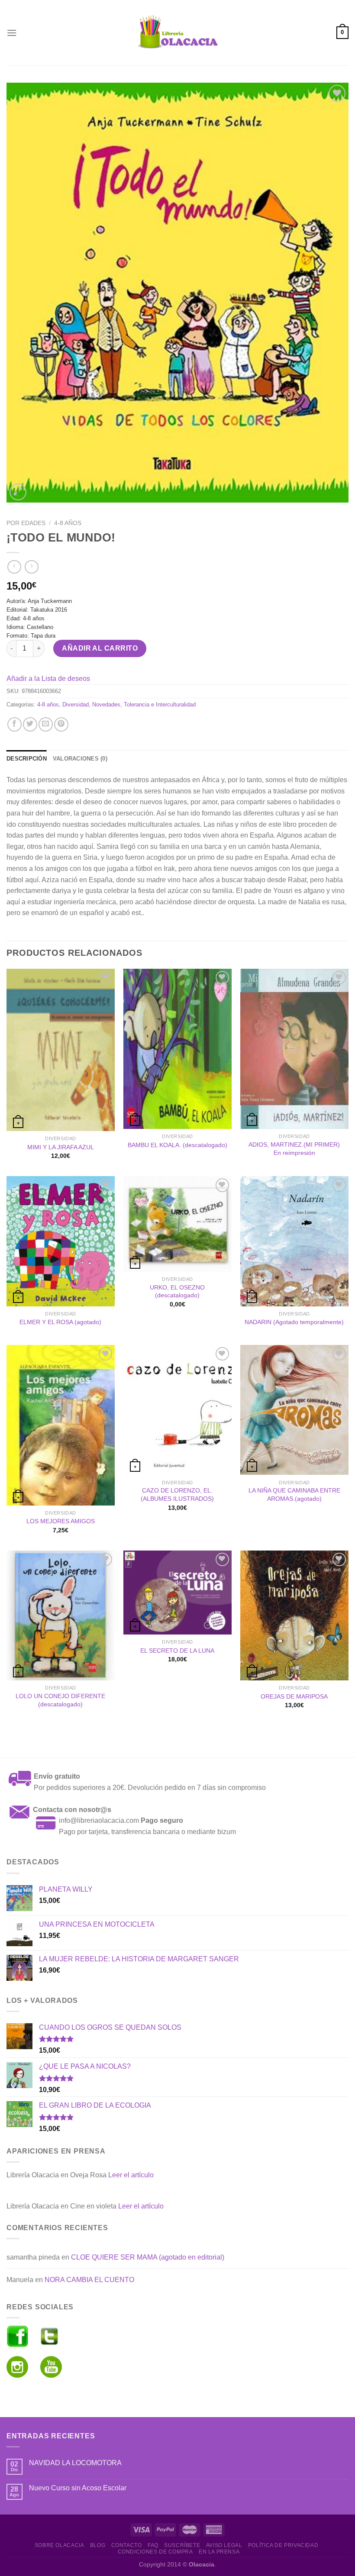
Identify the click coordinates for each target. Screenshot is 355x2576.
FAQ (153, 2545)
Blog (98, 2545)
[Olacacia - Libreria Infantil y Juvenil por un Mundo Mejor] (177, 33)
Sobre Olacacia (60, 2545)
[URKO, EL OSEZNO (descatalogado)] (177, 1224)
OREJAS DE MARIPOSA (294, 1696)
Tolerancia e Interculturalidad (160, 704)
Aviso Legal (224, 2545)
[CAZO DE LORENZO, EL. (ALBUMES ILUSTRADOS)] (177, 1410)
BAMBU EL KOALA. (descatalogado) (177, 1145)
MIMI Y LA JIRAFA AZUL (61, 1147)
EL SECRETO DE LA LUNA (177, 1651)
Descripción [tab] (27, 759)
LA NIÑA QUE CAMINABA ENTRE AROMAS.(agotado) (294, 1494)
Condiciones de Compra (155, 2552)
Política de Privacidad (283, 2545)
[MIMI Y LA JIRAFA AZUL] (61, 1050)
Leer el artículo (131, 2175)
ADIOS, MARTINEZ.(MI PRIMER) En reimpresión (294, 1149)
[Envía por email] (46, 724)
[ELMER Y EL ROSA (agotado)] (61, 1241)
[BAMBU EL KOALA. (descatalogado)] (177, 1049)
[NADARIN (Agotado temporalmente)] (294, 1241)
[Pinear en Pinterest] (61, 724)
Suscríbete (182, 2545)
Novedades (106, 704)
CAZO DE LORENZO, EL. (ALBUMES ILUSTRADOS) (177, 1494)
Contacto (127, 2545)
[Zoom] (18, 492)
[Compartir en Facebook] (15, 724)
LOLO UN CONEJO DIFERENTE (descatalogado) (60, 1700)
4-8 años (68, 523)
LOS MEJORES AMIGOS (61, 1521)
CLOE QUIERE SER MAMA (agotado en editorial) (148, 2257)
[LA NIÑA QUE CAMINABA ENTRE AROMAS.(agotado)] (294, 1410)
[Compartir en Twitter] (30, 724)
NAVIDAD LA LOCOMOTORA (75, 2463)
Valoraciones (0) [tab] (80, 759)
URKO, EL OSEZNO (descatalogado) (177, 1291)
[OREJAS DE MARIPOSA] (294, 1615)
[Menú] (12, 33)
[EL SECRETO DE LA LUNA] (177, 1593)
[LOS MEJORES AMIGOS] (61, 1425)
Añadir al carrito (100, 648)
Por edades (26, 523)
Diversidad (76, 704)
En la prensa (219, 2552)
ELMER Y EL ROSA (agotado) (60, 1322)
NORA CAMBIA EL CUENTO (89, 2280)
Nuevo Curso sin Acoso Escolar (78, 2488)
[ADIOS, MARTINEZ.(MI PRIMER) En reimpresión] (294, 1049)
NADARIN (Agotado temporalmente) (294, 1322)
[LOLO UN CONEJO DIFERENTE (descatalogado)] (61, 1615)
